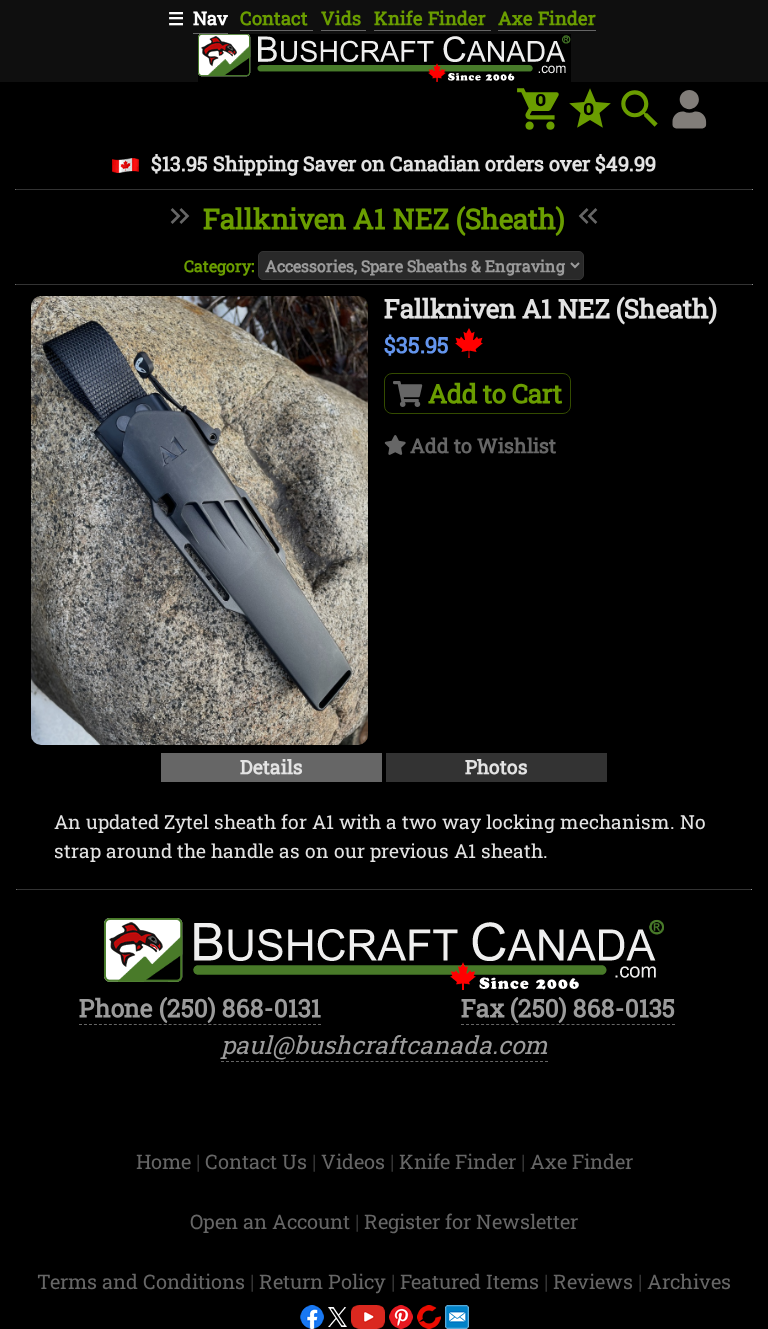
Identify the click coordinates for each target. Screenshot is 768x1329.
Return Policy (325, 1281)
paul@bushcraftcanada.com (384, 1044)
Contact (276, 18)
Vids (343, 18)
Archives (689, 1281)
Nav (210, 18)
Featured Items (472, 1281)
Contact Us (258, 1161)
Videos (355, 1161)
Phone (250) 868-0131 (200, 1007)
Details (271, 766)
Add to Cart (492, 393)
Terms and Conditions (143, 1281)
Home (166, 1161)
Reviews (595, 1281)
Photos (496, 766)
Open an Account (270, 1221)
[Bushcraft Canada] (384, 54)
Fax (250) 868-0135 (568, 1007)
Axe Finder (547, 18)
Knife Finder (432, 18)
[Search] (640, 109)
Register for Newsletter (471, 1221)
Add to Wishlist (483, 445)
